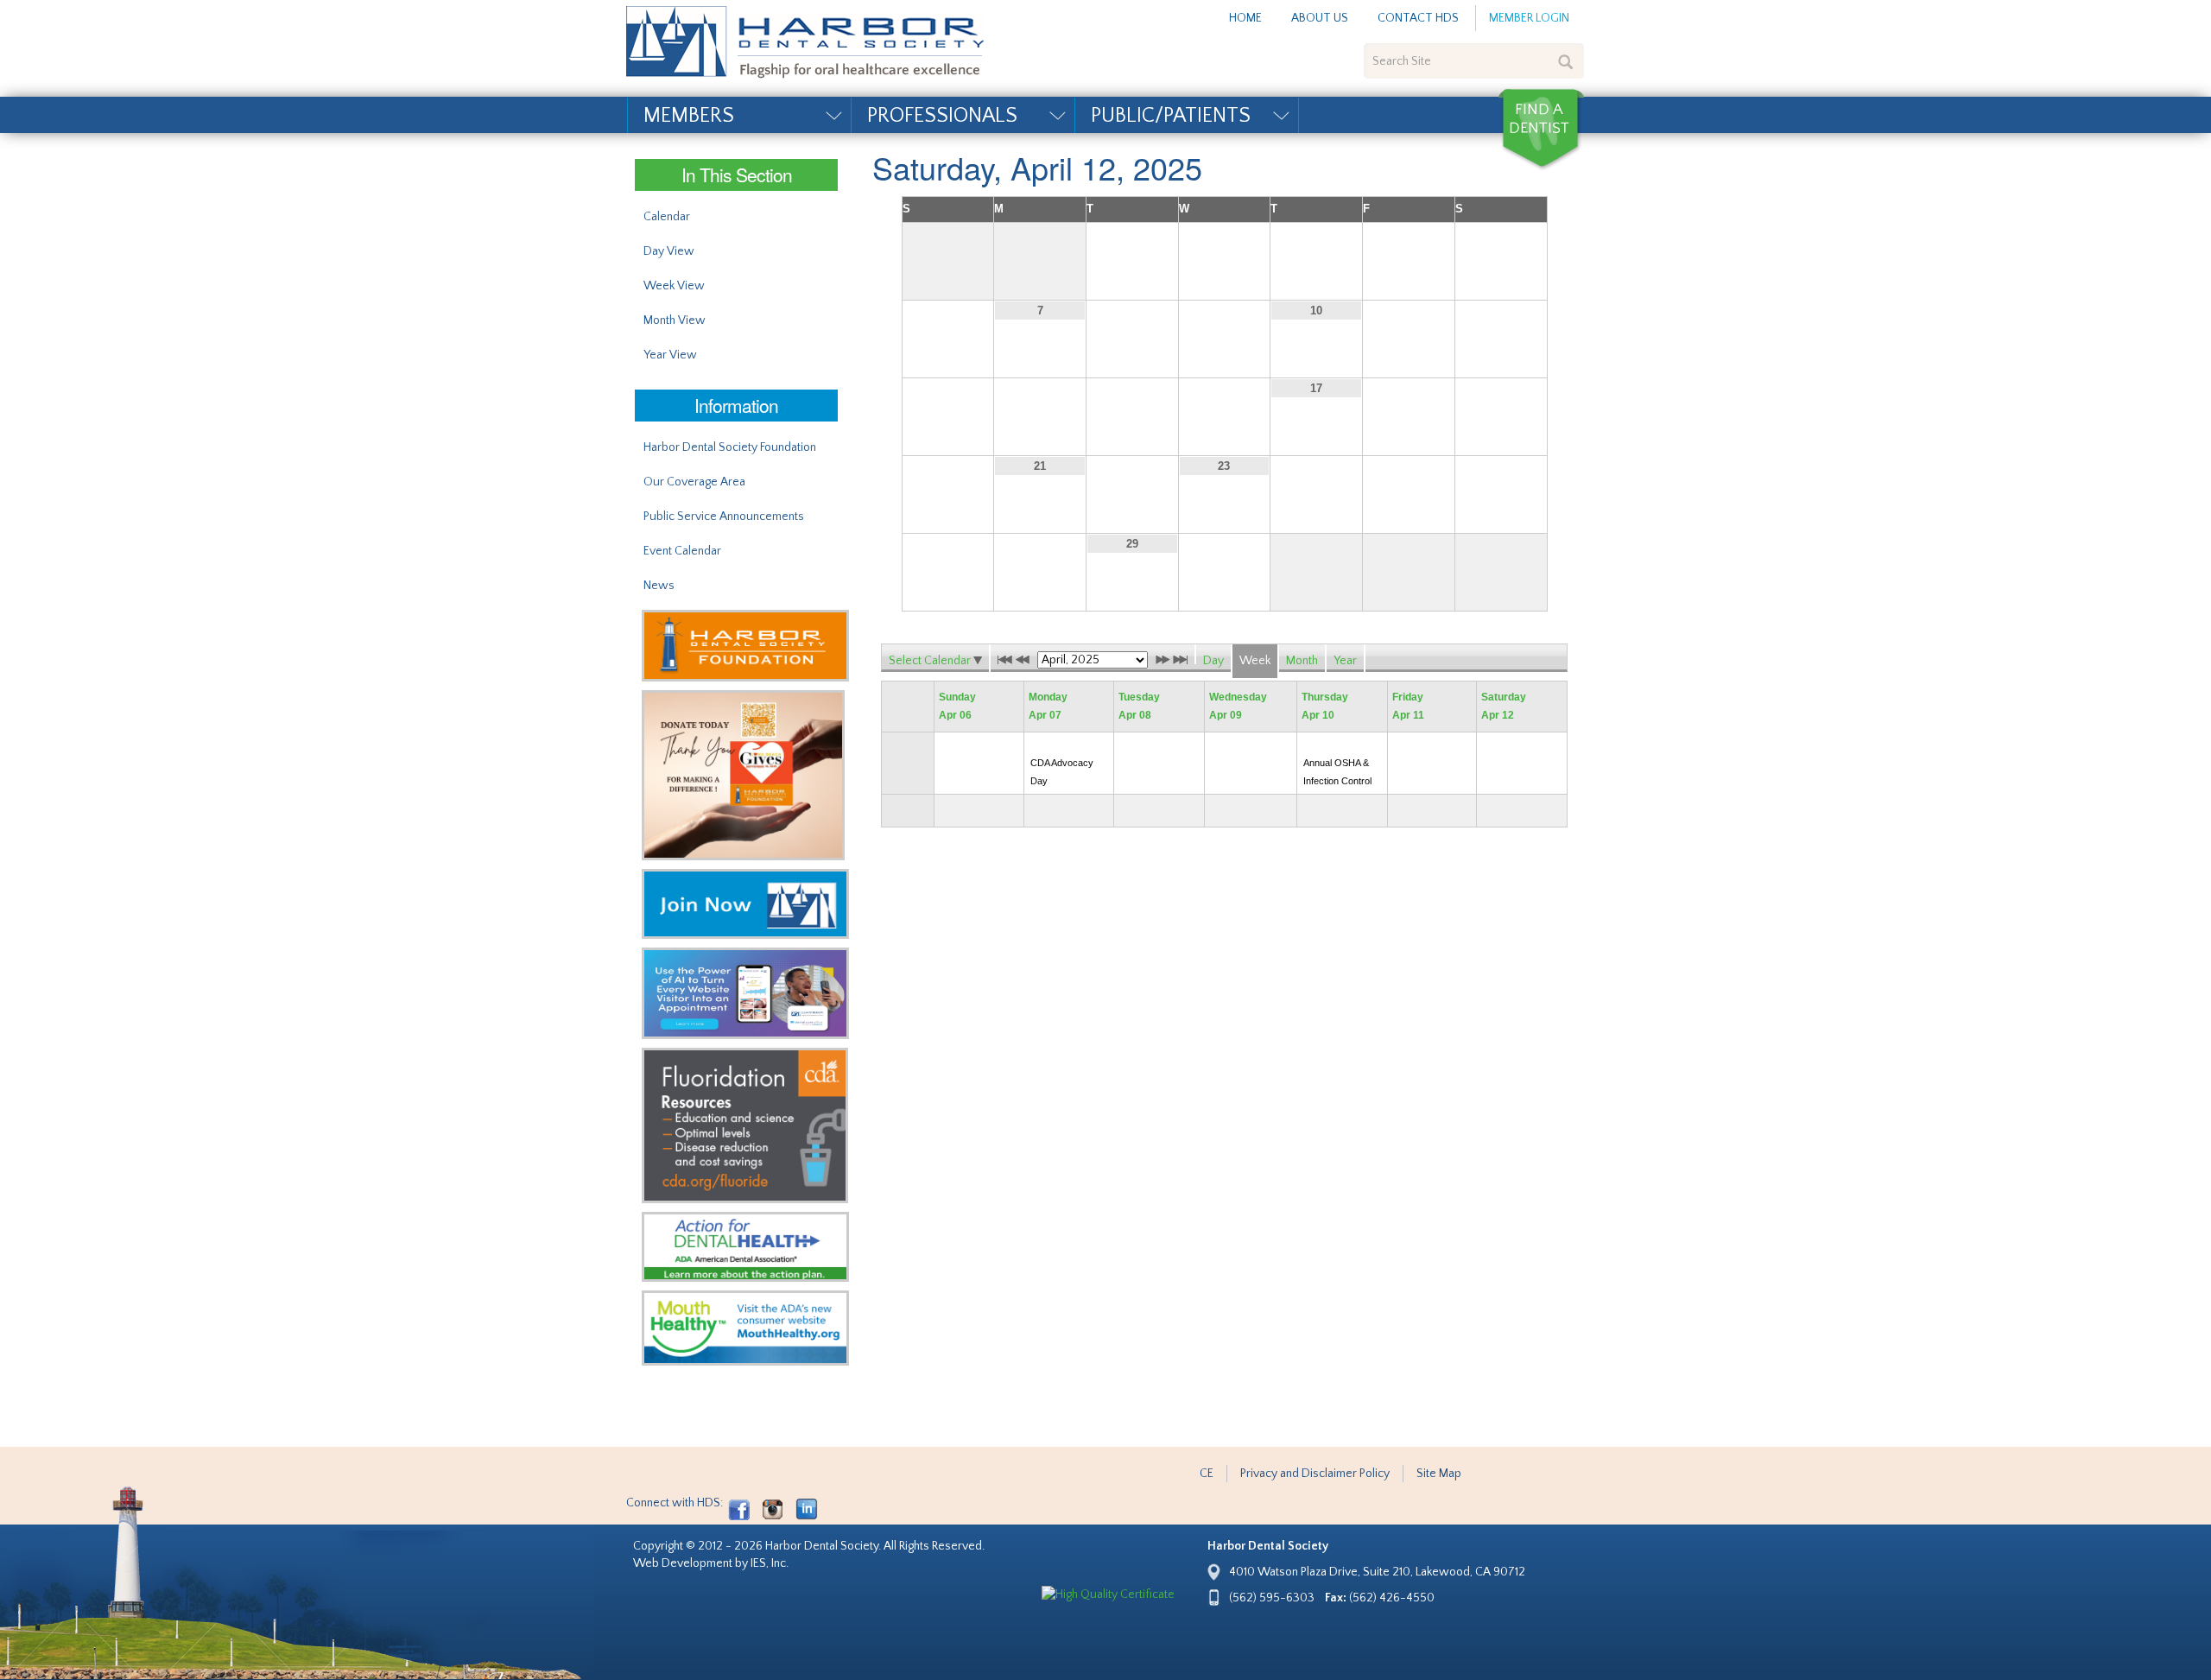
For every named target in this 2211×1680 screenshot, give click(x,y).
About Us (1320, 18)
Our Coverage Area (694, 482)
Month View (675, 320)
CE (1207, 1474)
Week (1255, 661)
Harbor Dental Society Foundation (730, 447)
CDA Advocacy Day (1062, 772)
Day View (669, 251)
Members (689, 116)
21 (1040, 466)
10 (1316, 311)
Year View (670, 355)
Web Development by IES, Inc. (711, 1563)
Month (1302, 661)
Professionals (942, 116)
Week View (674, 286)
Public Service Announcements (724, 517)
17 (1316, 388)
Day (1213, 661)
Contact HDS (1418, 18)
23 (1224, 466)
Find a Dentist (1541, 130)
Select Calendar (931, 661)
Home (1245, 18)
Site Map (1439, 1474)
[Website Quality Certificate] (1108, 1594)
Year (1345, 661)
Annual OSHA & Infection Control (1337, 772)
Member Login (1529, 18)
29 (1132, 544)
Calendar (667, 217)
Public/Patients (1171, 116)
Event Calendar (682, 551)
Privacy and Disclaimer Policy (1315, 1474)
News (659, 586)
